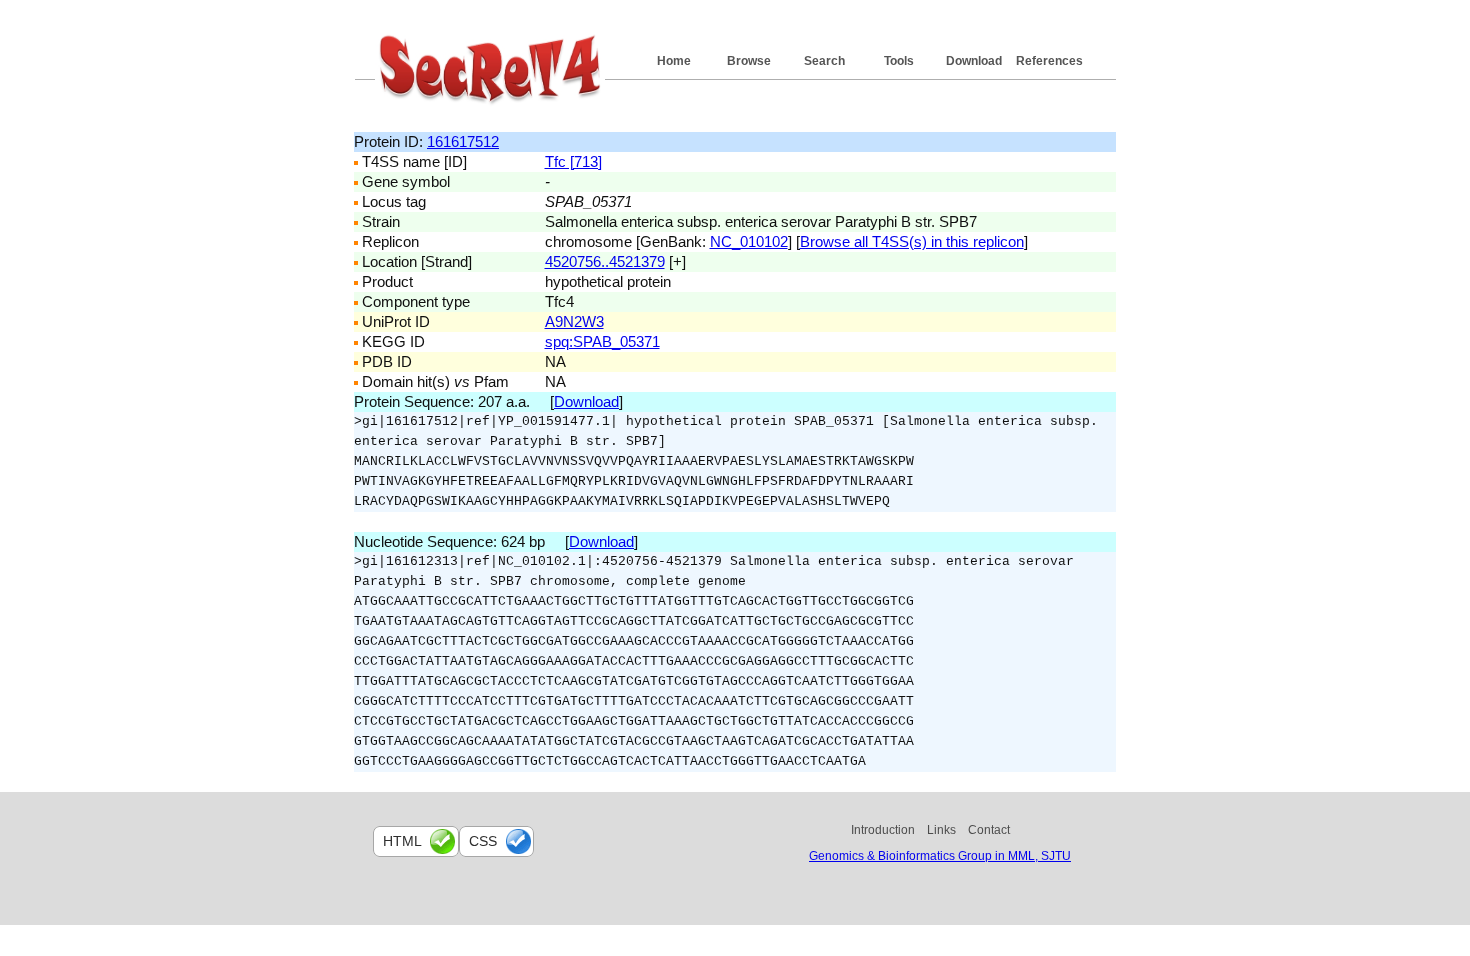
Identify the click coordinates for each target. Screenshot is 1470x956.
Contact (989, 830)
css (483, 841)
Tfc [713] (573, 161)
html (402, 841)
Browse (749, 61)
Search (824, 61)
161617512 (463, 141)
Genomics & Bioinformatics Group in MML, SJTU (940, 856)
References (1049, 61)
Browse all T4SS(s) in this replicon (912, 241)
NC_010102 (749, 241)
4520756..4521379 (605, 261)
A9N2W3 (574, 321)
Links (941, 830)
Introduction (883, 830)
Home (674, 61)
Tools (899, 61)
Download (974, 61)
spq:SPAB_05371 (602, 341)
